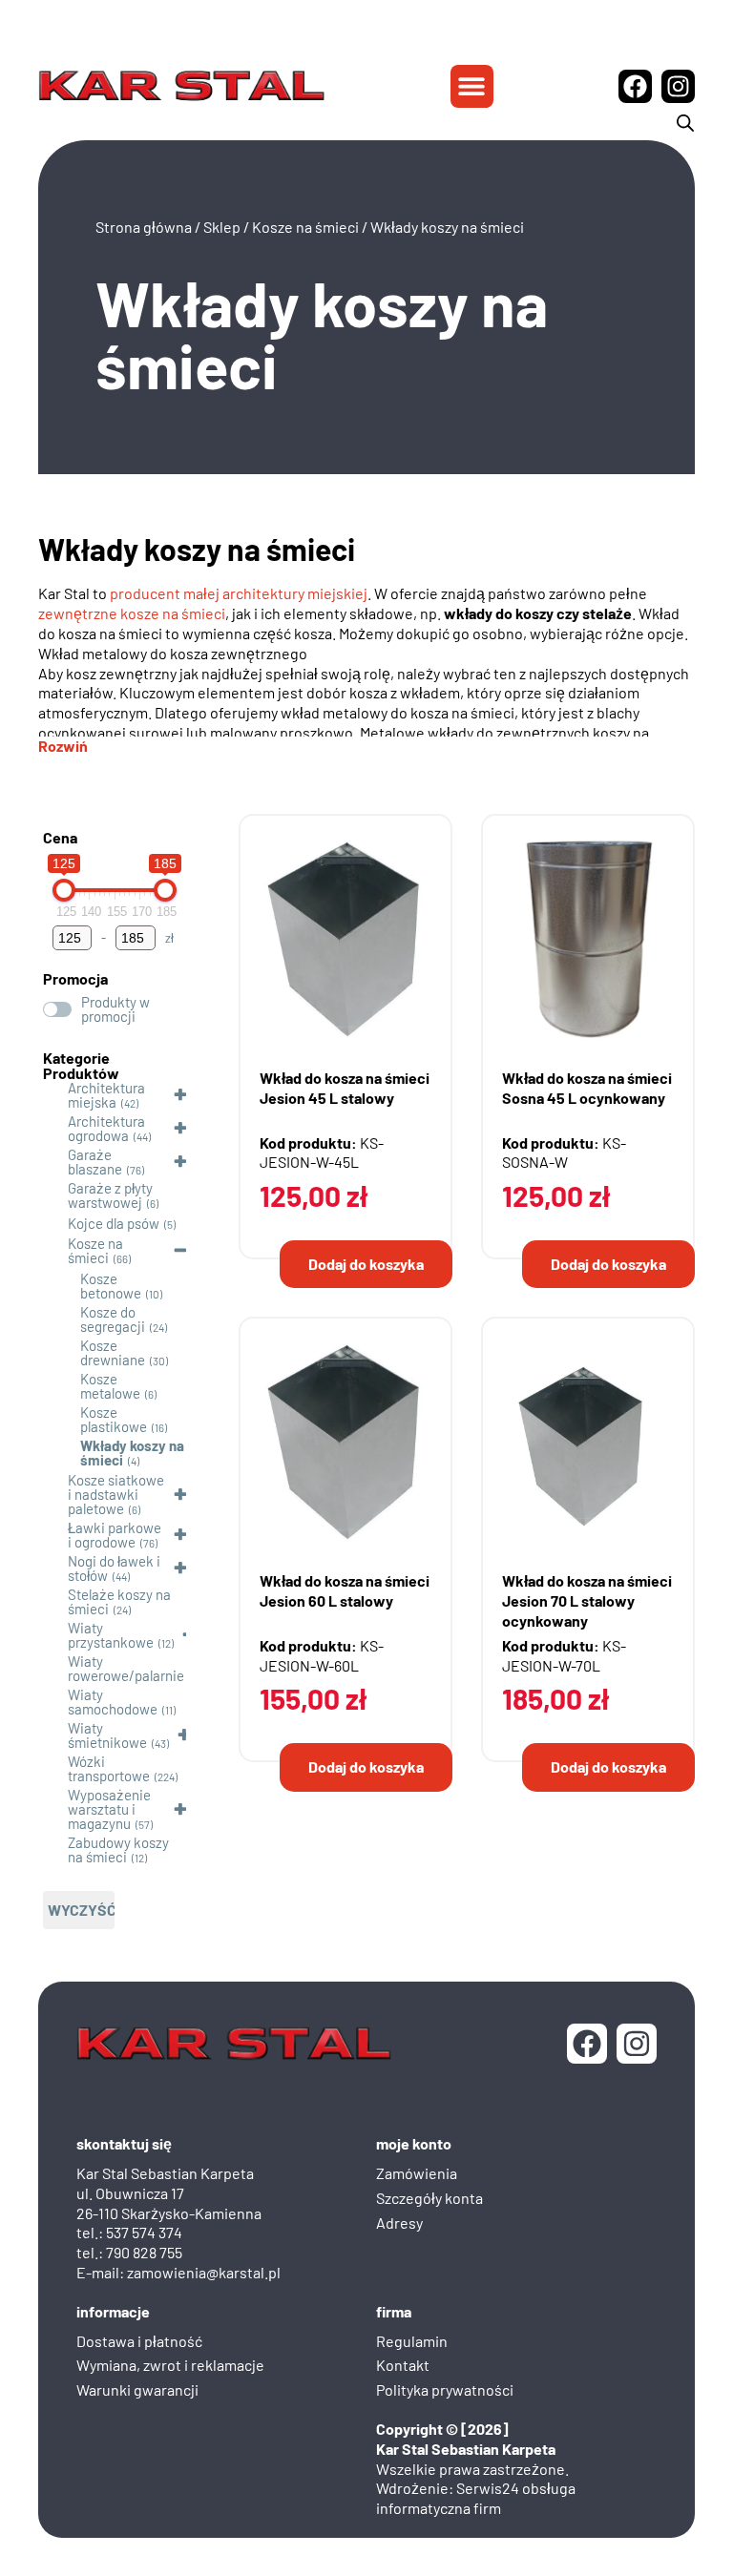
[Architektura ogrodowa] (51, 1128)
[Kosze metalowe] (63, 1385)
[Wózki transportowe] (51, 1768)
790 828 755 (144, 2252)
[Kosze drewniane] (63, 1352)
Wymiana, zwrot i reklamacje (170, 2365)
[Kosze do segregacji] (63, 1319)
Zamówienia (417, 2173)
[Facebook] (635, 86)
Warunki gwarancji (137, 2389)
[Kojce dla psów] (51, 1222)
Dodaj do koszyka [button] (366, 1264)
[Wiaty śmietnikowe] (51, 1735)
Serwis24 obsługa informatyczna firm (476, 2498)
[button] (472, 86)
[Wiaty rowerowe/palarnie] (51, 1668)
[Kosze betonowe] (63, 1285)
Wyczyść (81, 1910)
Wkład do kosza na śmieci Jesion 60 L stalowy (345, 1590)
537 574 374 (144, 2232)
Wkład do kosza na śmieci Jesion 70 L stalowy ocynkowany (587, 1600)
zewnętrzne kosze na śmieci (132, 613)
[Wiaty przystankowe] (51, 1634)
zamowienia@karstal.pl (204, 2272)
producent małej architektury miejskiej (239, 593)
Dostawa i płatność (139, 2341)
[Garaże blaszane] (51, 1161)
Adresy (399, 2223)
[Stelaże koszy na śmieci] (51, 1601)
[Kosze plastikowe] (63, 1419)
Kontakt (403, 2365)
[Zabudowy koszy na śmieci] (51, 1849)
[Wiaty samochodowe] (51, 1701)
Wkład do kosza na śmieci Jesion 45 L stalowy (345, 1088)
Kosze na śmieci (305, 227)
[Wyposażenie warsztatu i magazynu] (51, 1809)
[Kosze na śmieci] (51, 1250)
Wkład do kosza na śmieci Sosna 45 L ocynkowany (587, 1088)
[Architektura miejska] (51, 1094)
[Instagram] (678, 86)
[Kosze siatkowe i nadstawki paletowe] (51, 1494)
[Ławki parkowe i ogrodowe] (51, 1534)
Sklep (222, 227)
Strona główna (144, 227)
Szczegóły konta (429, 2198)
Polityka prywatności (445, 2389)
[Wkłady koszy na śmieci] (63, 1452)
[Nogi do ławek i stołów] (51, 1568)
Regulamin (412, 2341)
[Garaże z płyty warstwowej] (51, 1195)
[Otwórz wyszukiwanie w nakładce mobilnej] (685, 123)
